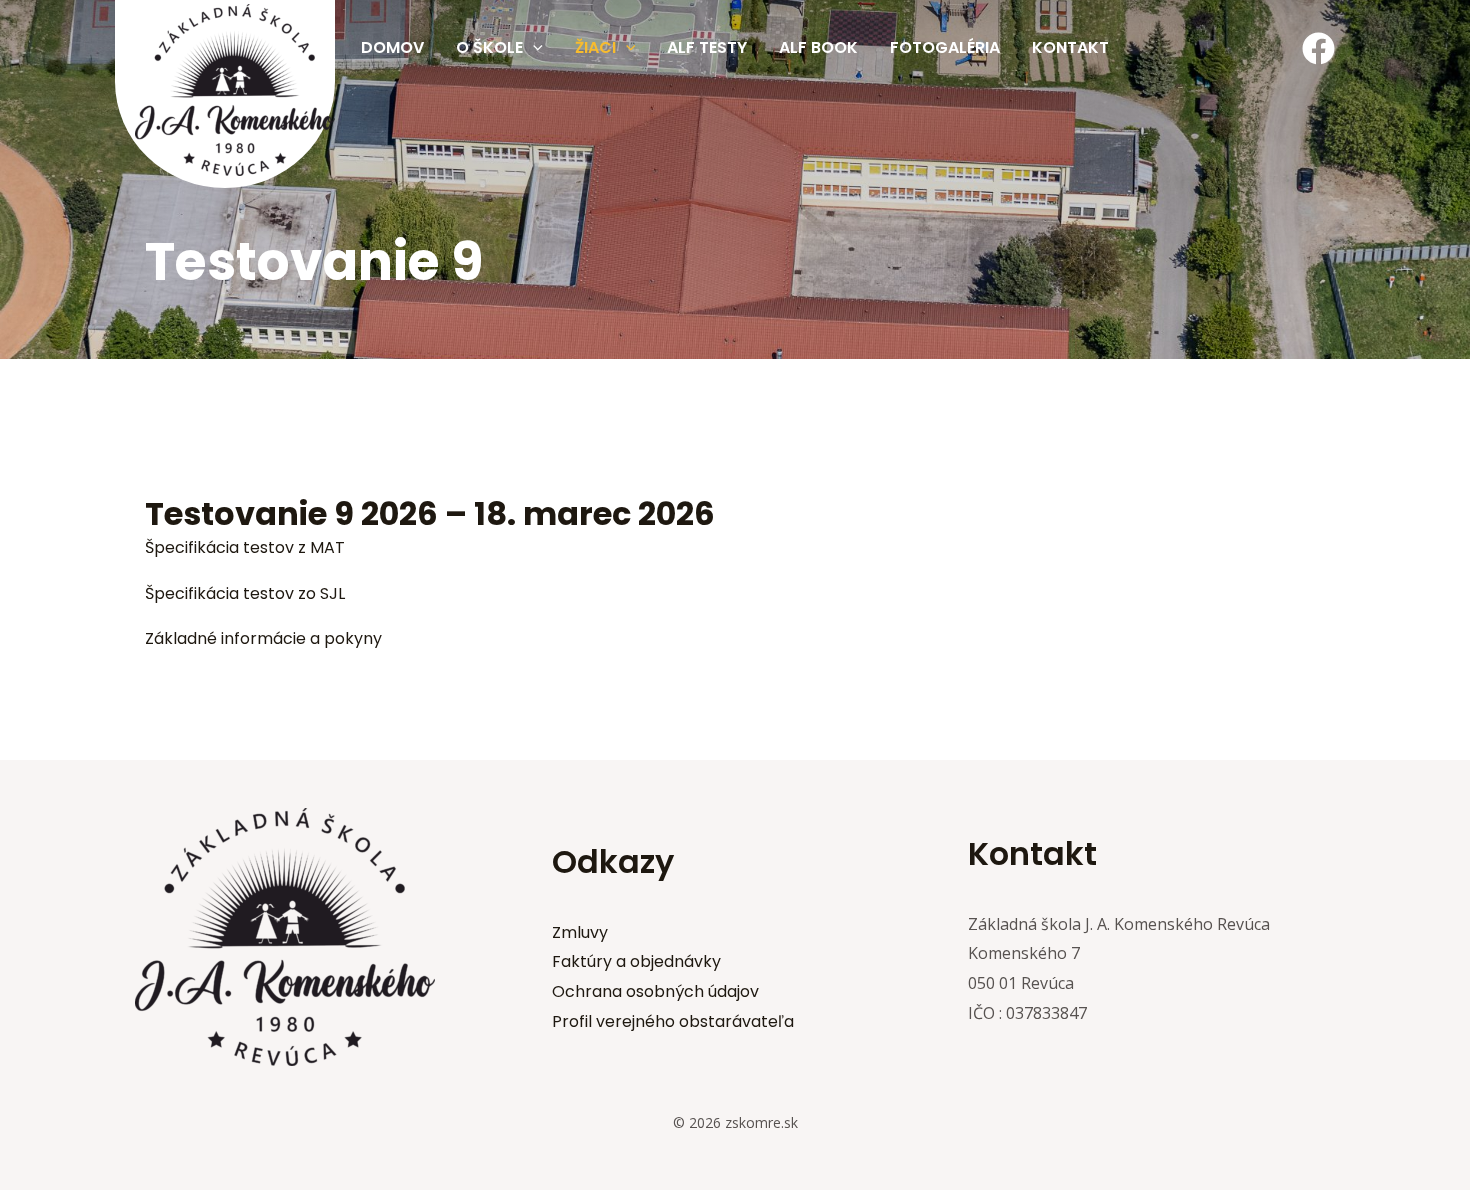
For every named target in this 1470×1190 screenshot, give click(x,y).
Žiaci (595, 47)
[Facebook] (1318, 48)
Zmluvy (580, 932)
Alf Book (818, 47)
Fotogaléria (945, 47)
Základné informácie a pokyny (263, 638)
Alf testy (707, 47)
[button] (533, 48)
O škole (489, 47)
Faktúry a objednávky (636, 961)
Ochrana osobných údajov (655, 991)
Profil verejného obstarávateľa (673, 1021)
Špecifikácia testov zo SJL (245, 593)
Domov (392, 47)
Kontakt (1070, 47)
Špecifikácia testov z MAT (245, 547)
